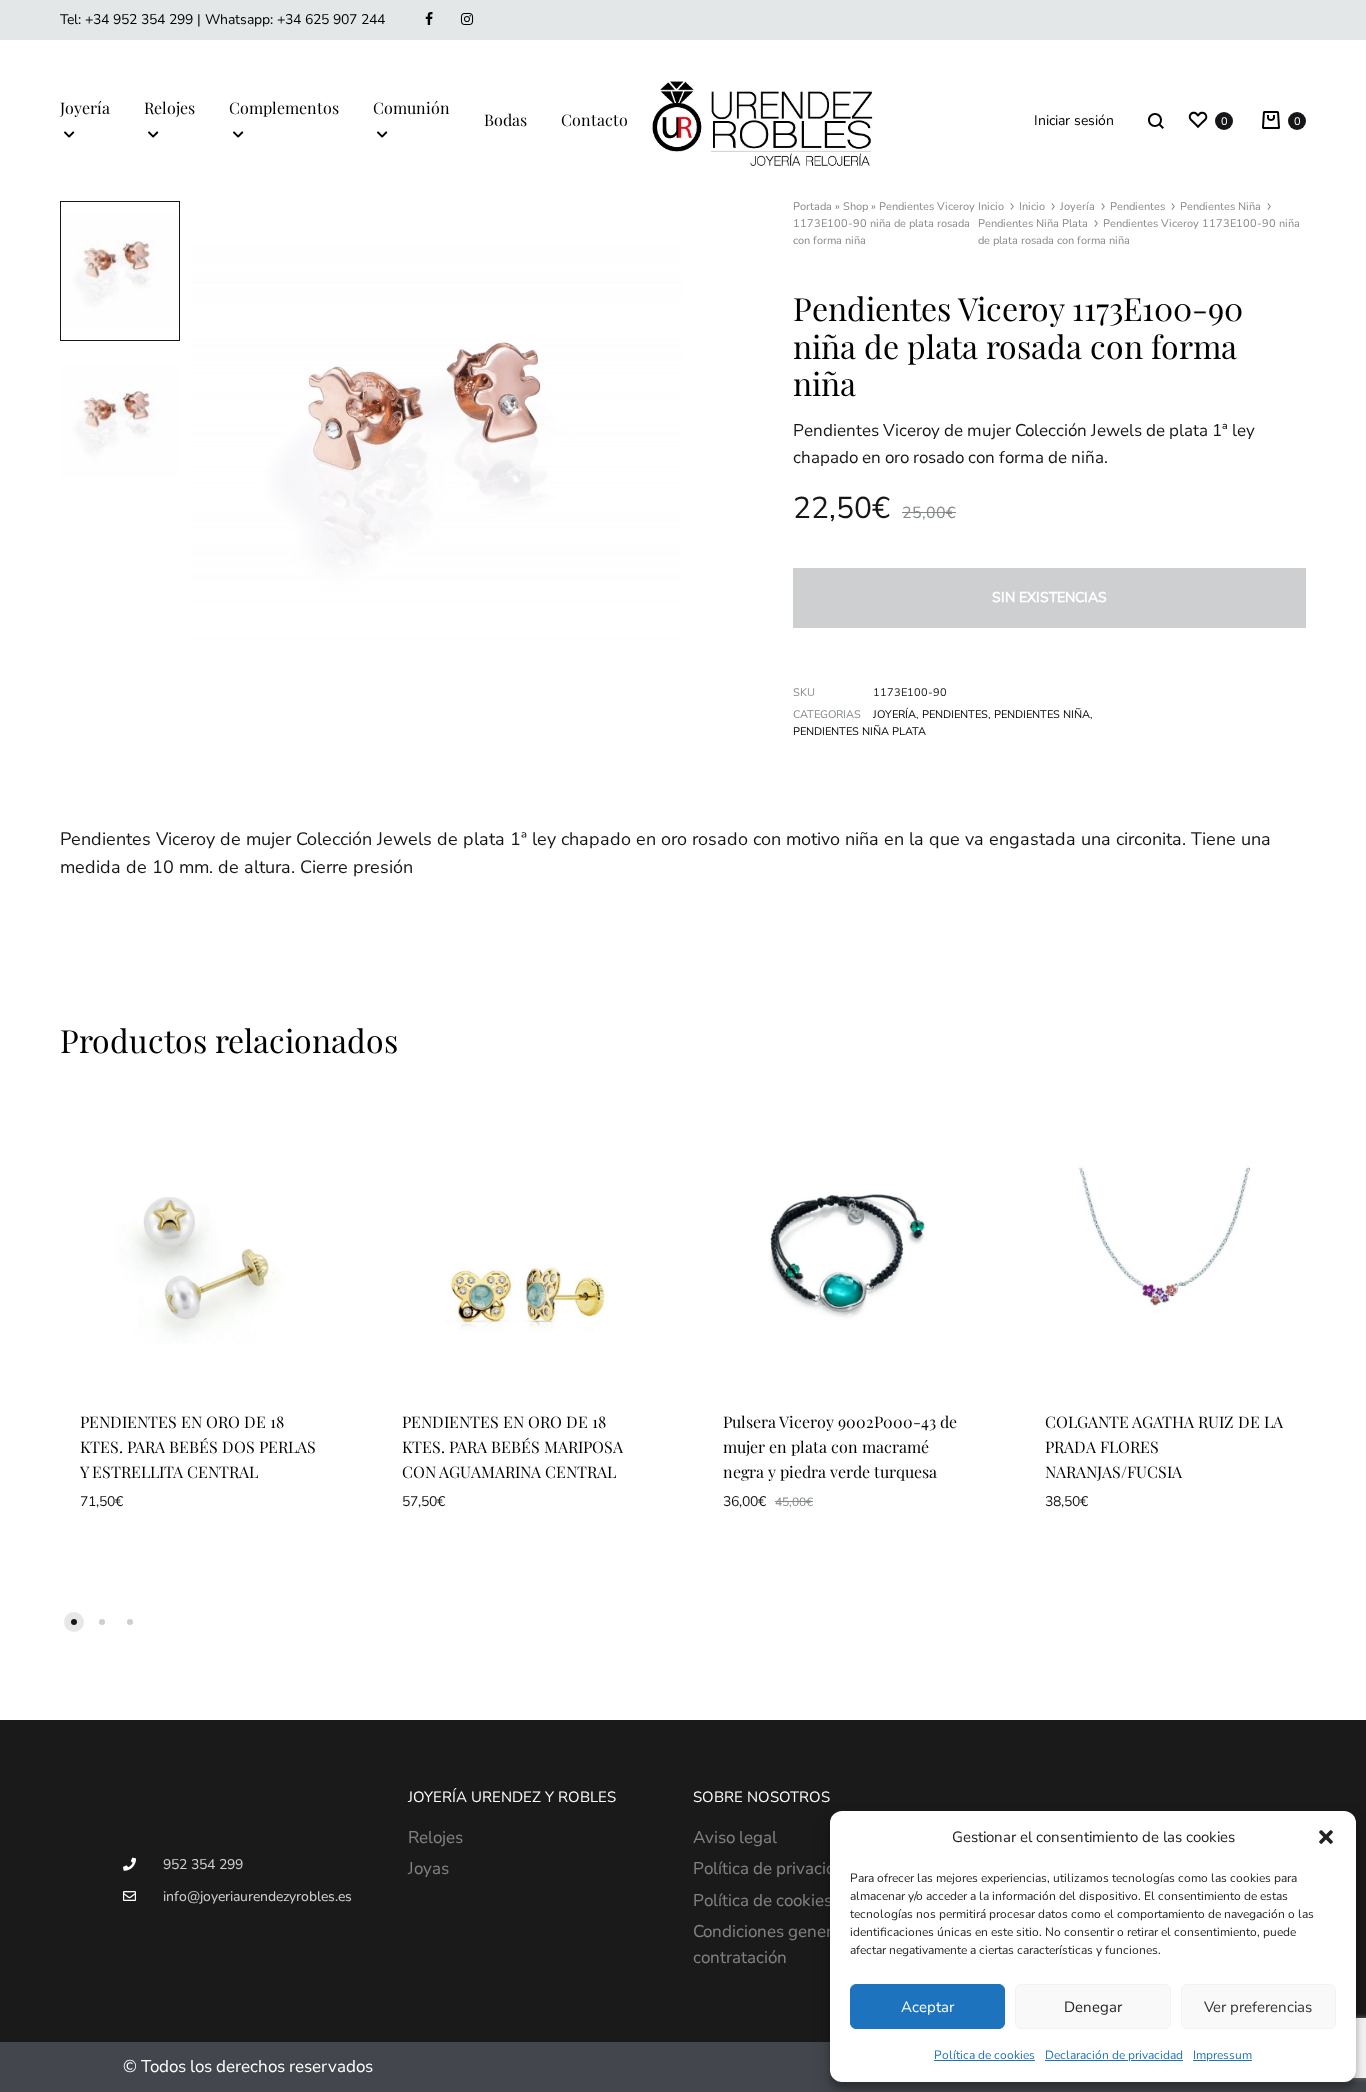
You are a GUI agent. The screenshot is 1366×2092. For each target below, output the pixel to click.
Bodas (505, 119)
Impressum (1222, 2055)
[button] (1326, 1837)
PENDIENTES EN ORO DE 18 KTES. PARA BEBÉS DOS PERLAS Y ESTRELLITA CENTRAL (198, 1446)
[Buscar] (1156, 120)
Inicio (991, 206)
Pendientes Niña (1220, 206)
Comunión (411, 107)
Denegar (1093, 2007)
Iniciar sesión (1074, 120)
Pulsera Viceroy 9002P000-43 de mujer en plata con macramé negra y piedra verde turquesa (840, 1446)
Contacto (594, 119)
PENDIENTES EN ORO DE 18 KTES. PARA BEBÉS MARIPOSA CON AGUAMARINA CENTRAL (512, 1446)
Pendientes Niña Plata (1033, 223)
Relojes (169, 107)
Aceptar (927, 2007)
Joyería (85, 107)
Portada (812, 206)
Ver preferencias (1258, 2007)
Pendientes (1137, 206)
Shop (855, 206)
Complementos (284, 107)
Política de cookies (984, 2055)
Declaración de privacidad (1114, 2055)
